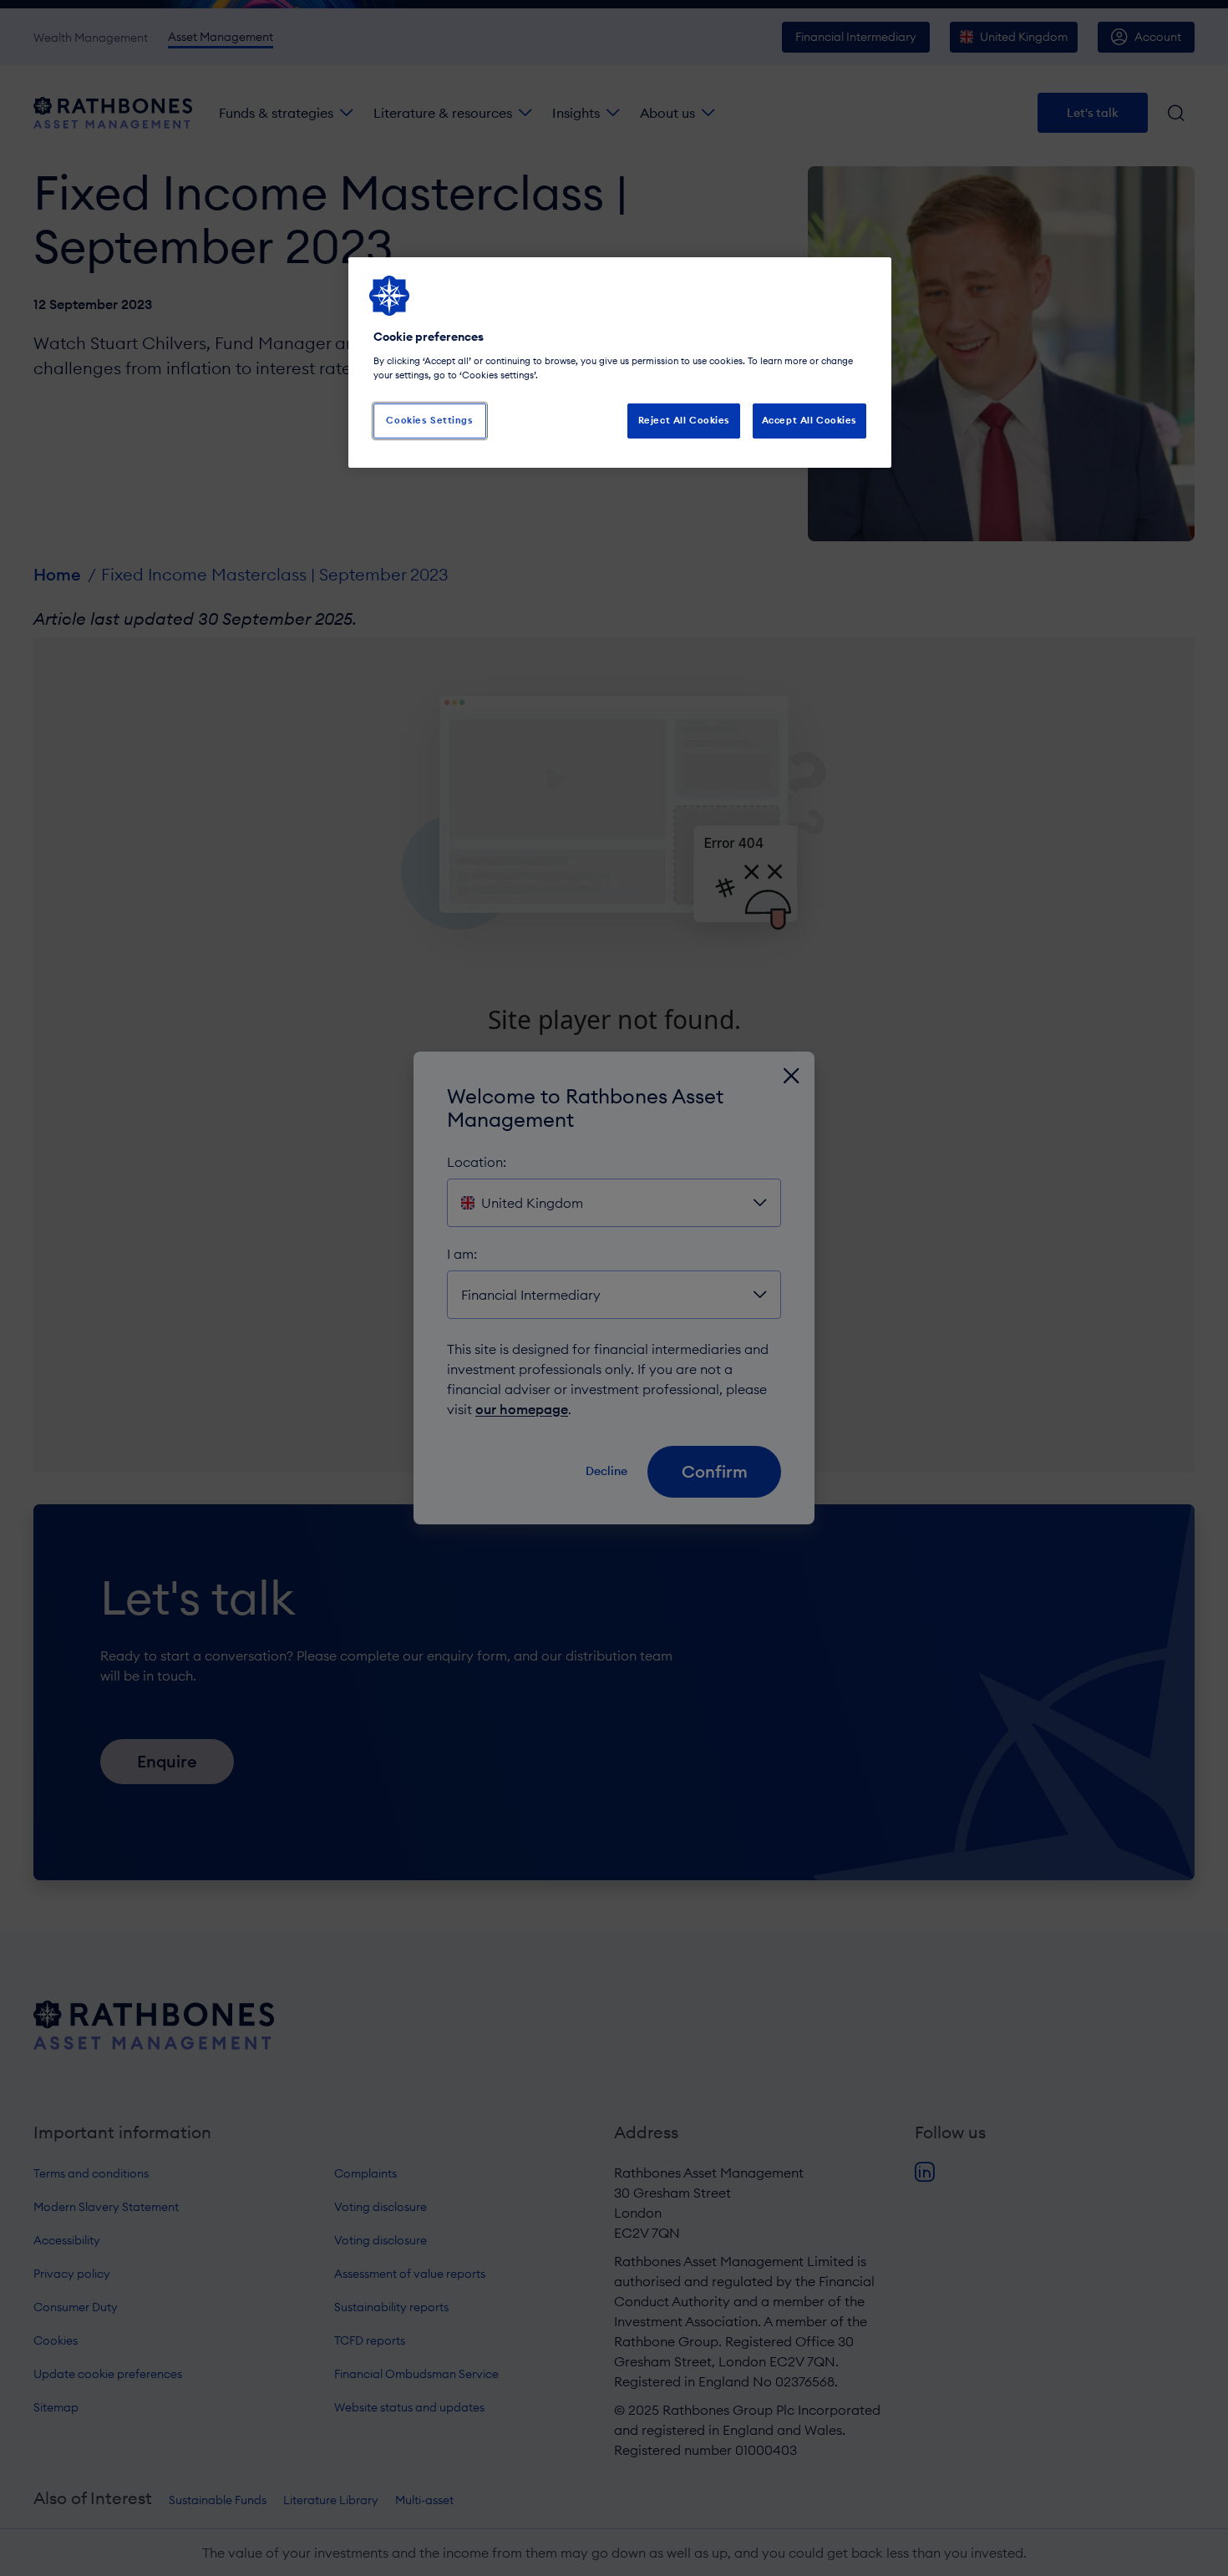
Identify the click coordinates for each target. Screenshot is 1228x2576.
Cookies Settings (429, 420)
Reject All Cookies (684, 420)
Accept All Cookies (809, 420)
